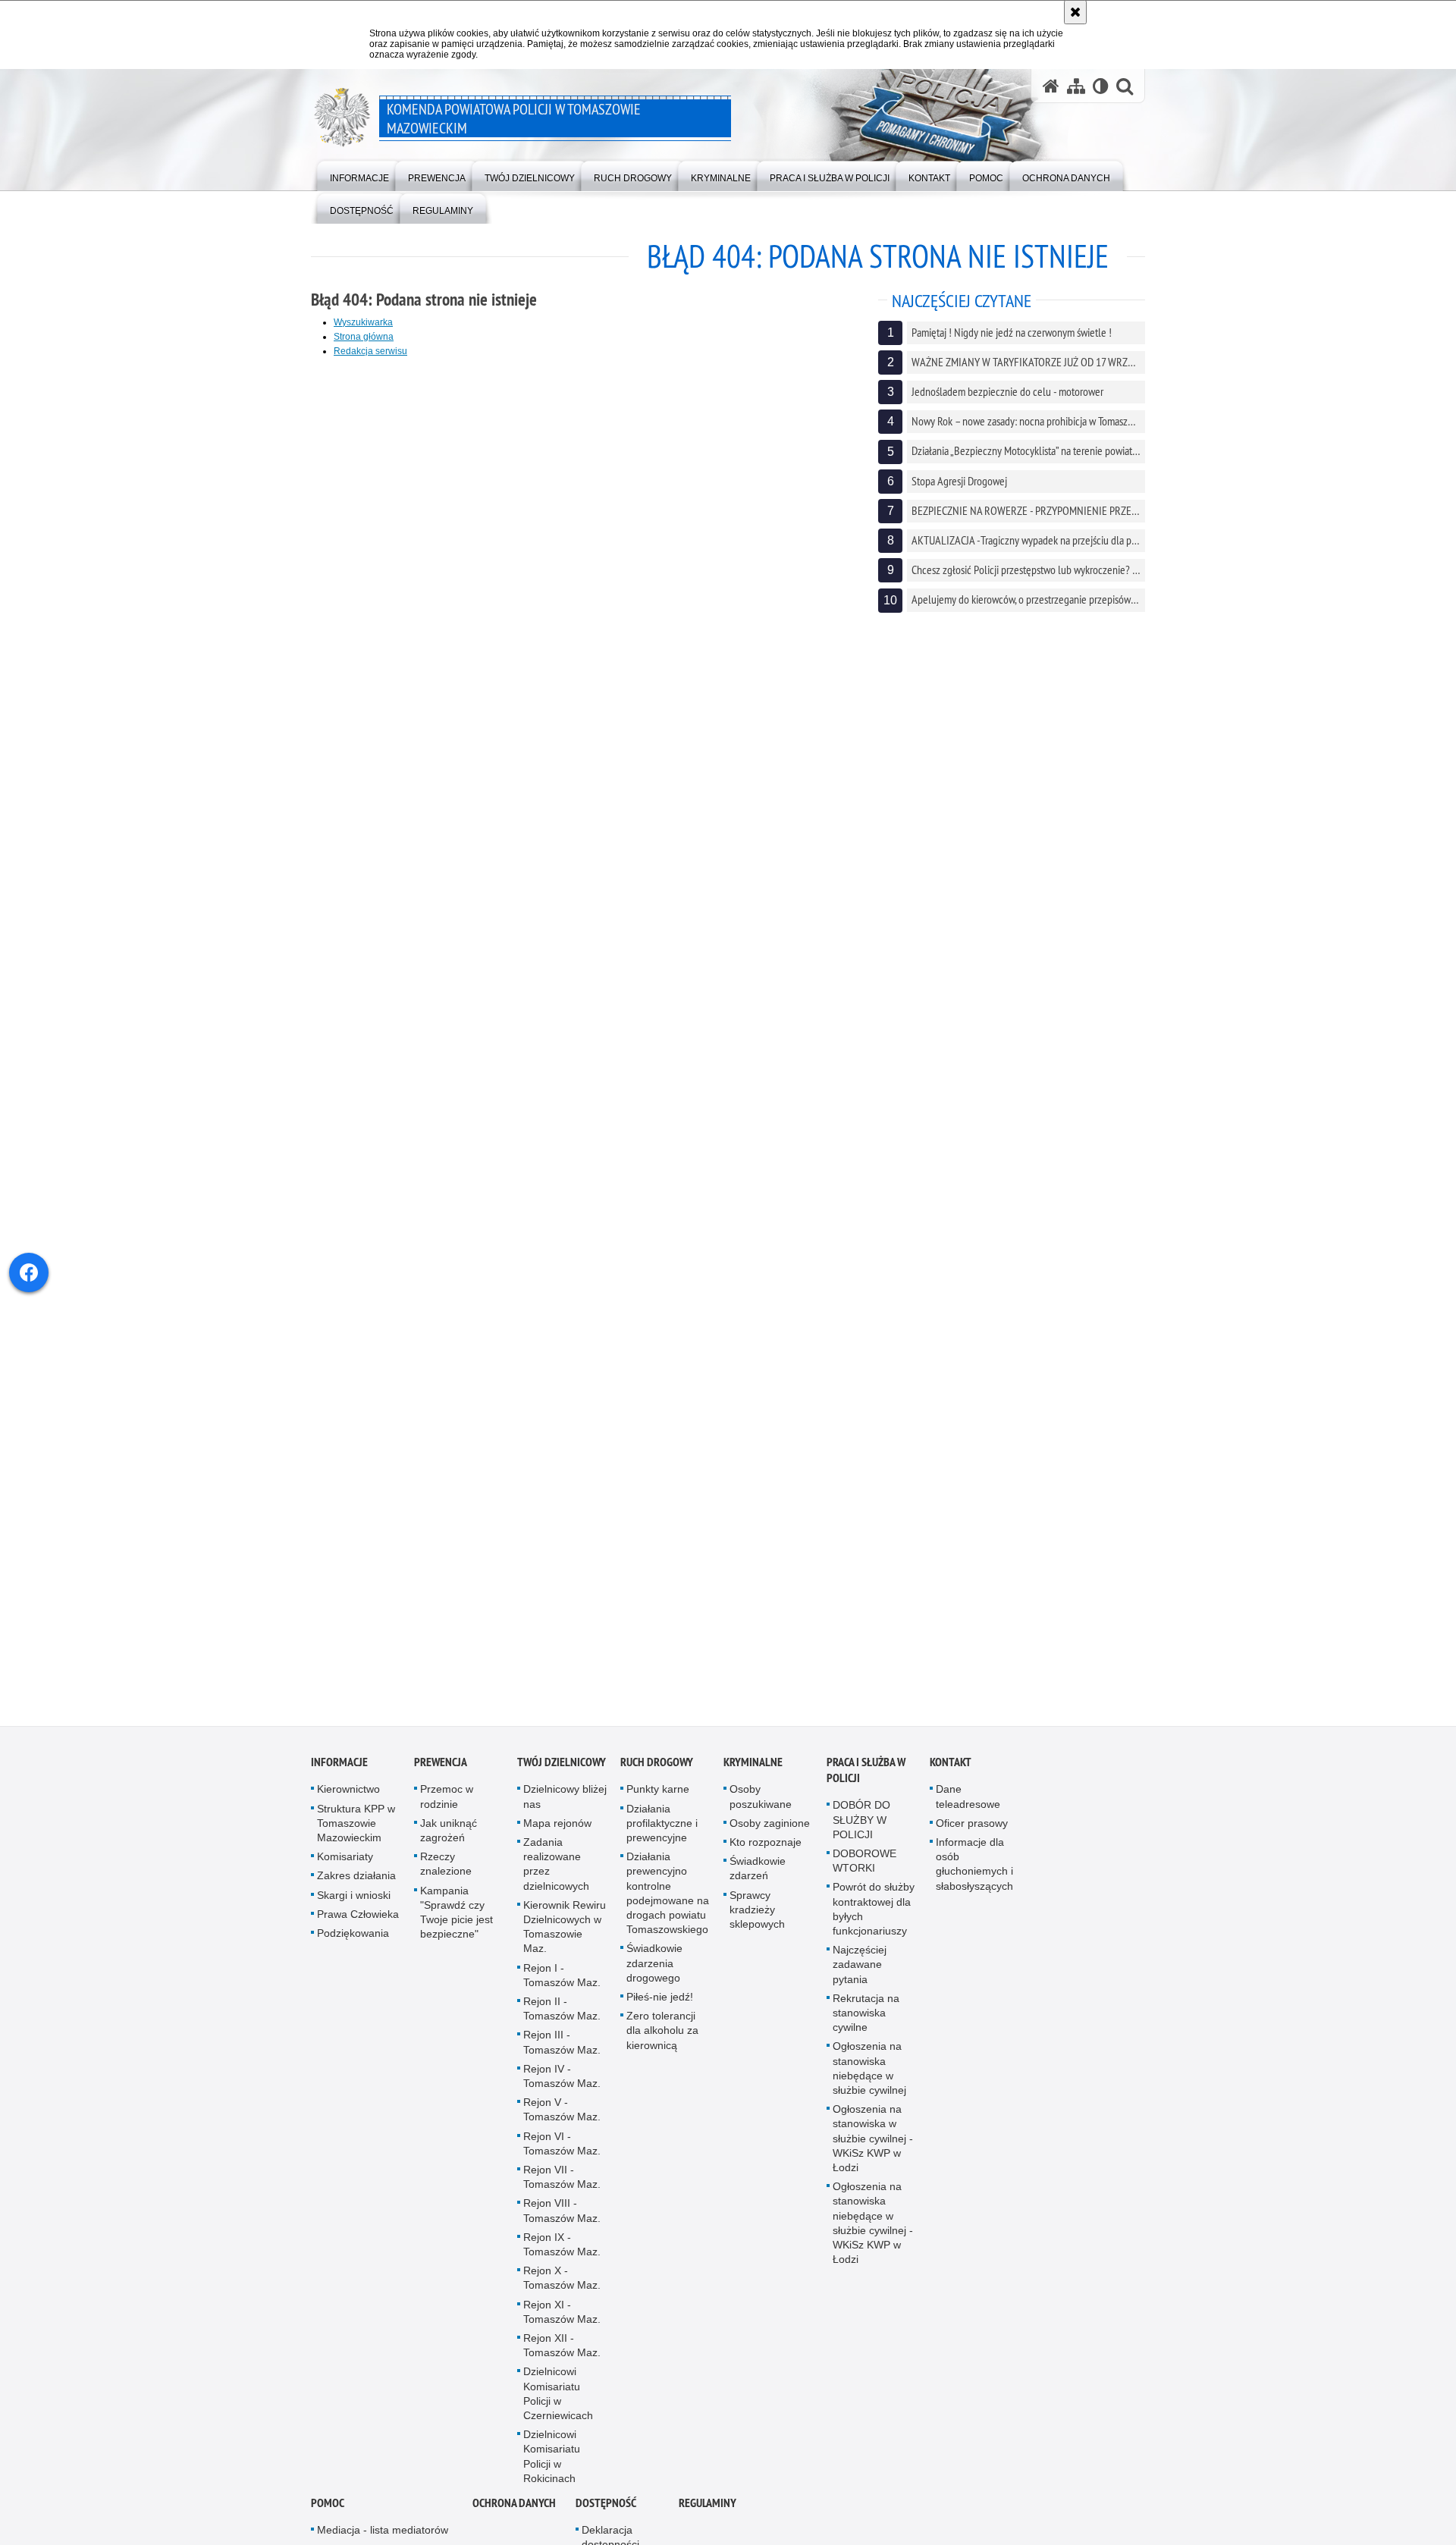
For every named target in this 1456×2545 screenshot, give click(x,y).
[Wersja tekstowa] (1101, 86)
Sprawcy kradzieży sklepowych (757, 1925)
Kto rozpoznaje (766, 1857)
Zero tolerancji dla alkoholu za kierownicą (662, 2045)
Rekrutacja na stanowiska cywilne (866, 2028)
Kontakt (951, 1778)
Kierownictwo (348, 1805)
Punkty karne (658, 1805)
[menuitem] (359, 175)
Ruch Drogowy (657, 1778)
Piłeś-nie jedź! (660, 2012)
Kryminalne (753, 1778)
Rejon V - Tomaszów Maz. (562, 2124)
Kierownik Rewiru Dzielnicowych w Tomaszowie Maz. (565, 1942)
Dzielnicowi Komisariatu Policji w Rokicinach (552, 2472)
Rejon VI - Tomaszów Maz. (562, 2159)
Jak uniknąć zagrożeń (449, 1845)
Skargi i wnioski (354, 1910)
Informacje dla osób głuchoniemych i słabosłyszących (974, 1879)
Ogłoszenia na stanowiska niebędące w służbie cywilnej (869, 2084)
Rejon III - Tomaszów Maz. (562, 2058)
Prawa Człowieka (358, 1929)
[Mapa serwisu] (1076, 86)
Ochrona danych (514, 2518)
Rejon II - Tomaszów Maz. (562, 2024)
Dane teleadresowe (968, 1812)
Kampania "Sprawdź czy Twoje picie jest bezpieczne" (457, 1928)
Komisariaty (345, 1872)
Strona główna (364, 337)
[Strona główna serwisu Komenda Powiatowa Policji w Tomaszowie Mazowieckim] (1051, 86)
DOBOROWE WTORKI (864, 1876)
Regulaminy (708, 2518)
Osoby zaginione (770, 1838)
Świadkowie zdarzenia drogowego (654, 1979)
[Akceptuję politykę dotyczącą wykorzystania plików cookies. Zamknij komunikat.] (1075, 12)
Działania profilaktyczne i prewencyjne (662, 1838)
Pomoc (328, 2518)
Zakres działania (356, 1891)
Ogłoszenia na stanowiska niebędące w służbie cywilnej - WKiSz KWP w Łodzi (873, 2238)
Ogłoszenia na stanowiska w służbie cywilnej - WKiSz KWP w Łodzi (873, 2153)
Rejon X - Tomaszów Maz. (562, 2293)
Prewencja (441, 1778)
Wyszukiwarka (363, 322)
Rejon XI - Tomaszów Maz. (562, 2327)
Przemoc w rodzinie (447, 1812)
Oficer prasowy (972, 1838)
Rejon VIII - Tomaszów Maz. (562, 2226)
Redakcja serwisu (370, 351)
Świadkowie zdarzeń (758, 1883)
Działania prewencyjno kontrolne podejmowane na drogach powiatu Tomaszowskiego (668, 1908)
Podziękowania (353, 1948)
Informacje (339, 1778)
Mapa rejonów (557, 1838)
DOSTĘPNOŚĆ (606, 2518)
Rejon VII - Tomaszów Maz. (562, 2192)
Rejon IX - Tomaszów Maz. (562, 2259)
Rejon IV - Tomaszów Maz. (562, 2091)
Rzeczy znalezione (446, 1879)
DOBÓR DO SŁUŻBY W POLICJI (861, 1835)
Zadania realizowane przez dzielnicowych (556, 1879)
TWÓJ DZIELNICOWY (562, 1778)
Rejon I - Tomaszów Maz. (562, 1990)
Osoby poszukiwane (761, 1812)
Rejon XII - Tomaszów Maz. (562, 2360)
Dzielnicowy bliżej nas (565, 1812)
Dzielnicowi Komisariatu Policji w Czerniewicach (558, 2409)
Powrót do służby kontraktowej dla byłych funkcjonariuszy (874, 1925)
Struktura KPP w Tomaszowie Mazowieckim (356, 1838)
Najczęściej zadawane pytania (860, 1979)
